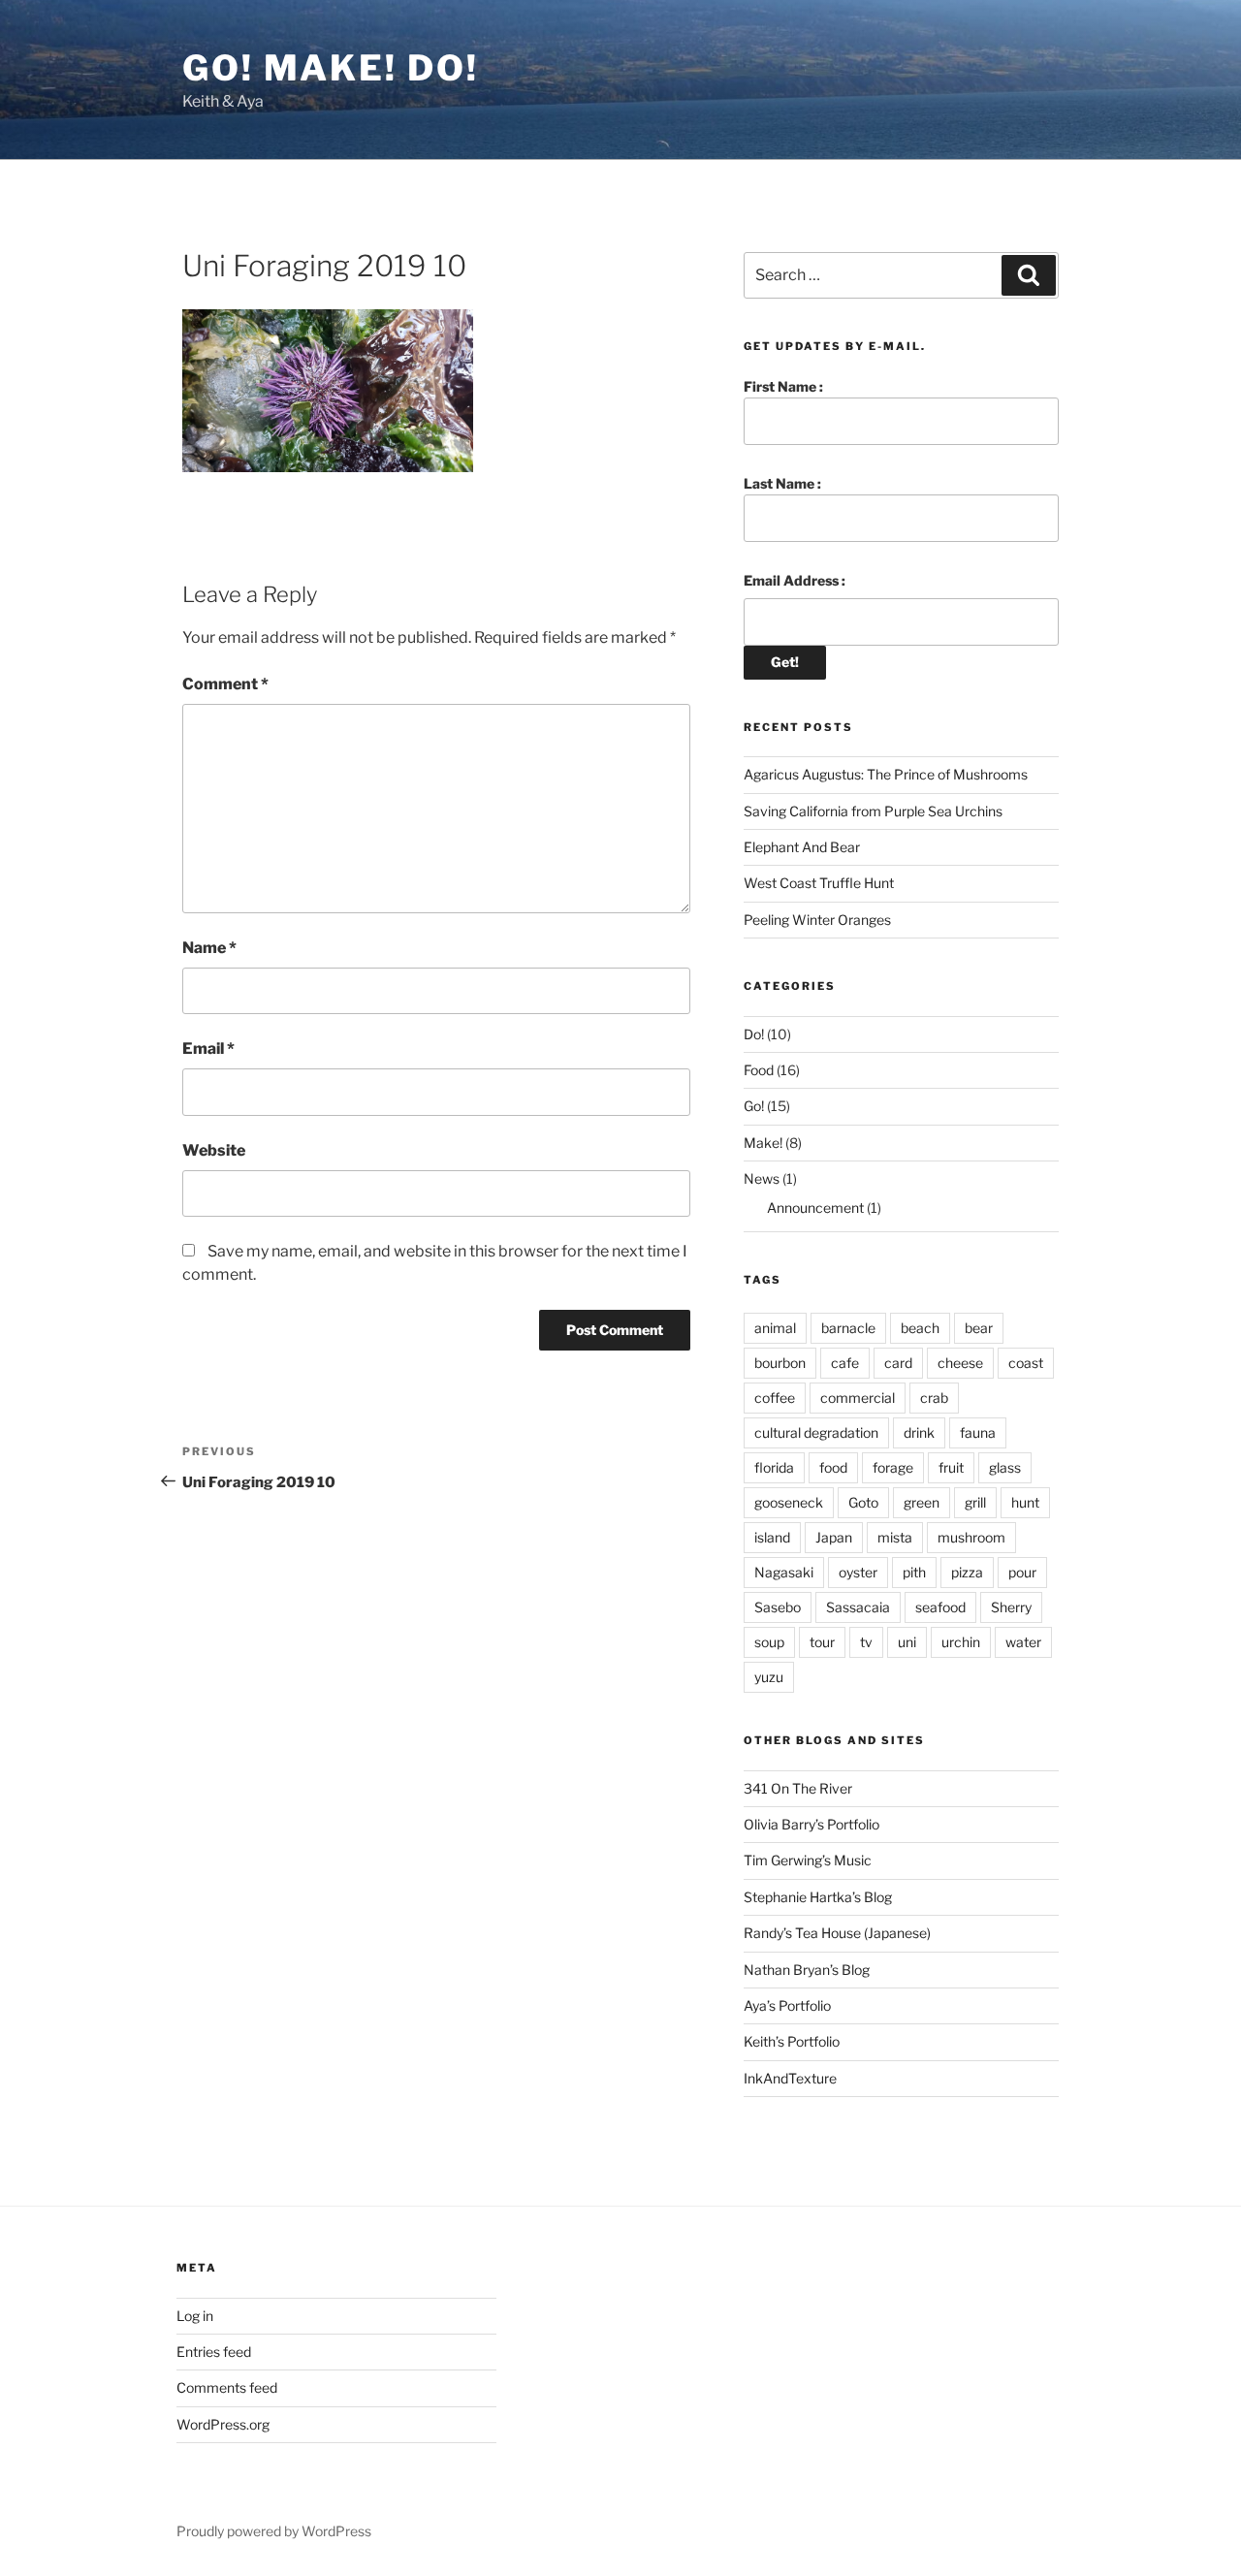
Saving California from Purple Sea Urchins (873, 811)
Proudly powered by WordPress (274, 2531)
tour (822, 1642)
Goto (863, 1502)
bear (979, 1328)
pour (1022, 1572)
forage (893, 1467)
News (762, 1178)
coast (1026, 1363)
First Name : (783, 386)
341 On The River (798, 1788)
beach (920, 1328)
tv (866, 1642)
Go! (754, 1106)
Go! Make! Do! (330, 68)
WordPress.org (223, 2424)
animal (775, 1328)
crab (934, 1398)
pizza (967, 1572)
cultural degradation (816, 1432)
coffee (775, 1398)
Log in (195, 2316)
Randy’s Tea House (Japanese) (837, 1933)
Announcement (815, 1208)
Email (208, 1049)
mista (895, 1537)
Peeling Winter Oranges (817, 920)
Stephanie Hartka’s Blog (818, 1897)
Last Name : (782, 483)
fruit (951, 1467)
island (772, 1537)
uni (907, 1642)
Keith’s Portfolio (792, 2041)
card (898, 1363)
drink (919, 1432)
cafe (845, 1363)
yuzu (769, 1677)
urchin (961, 1642)
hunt (1025, 1502)
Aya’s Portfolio (787, 2005)
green (922, 1502)
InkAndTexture (790, 2078)
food (833, 1467)
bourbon (780, 1363)
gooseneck (789, 1502)
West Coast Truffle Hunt (819, 883)
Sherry (1011, 1607)
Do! (754, 1034)
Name (209, 948)
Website (214, 1150)
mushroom (971, 1537)
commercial (858, 1398)
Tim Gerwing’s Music (808, 1860)
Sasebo (778, 1607)
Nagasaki (784, 1572)
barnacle (848, 1328)
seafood (940, 1607)
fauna (978, 1432)
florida (774, 1467)
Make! (763, 1143)
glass (1005, 1467)
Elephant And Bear (802, 847)
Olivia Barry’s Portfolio (811, 1824)
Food (759, 1070)
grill (975, 1502)
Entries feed (214, 2352)
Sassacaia (858, 1607)
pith (914, 1572)
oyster (858, 1572)
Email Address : (795, 580)
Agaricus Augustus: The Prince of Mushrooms (886, 774)
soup (769, 1642)
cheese (960, 1363)
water (1023, 1642)
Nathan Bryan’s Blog (807, 1970)
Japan (834, 1537)
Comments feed (227, 2387)
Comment (225, 684)
